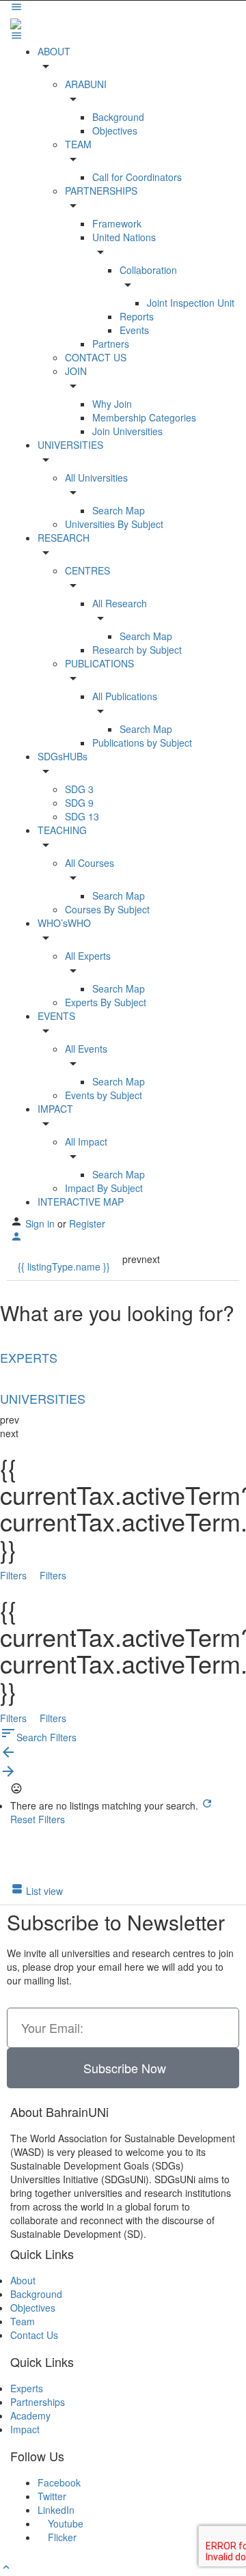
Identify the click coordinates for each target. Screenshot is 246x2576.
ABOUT (54, 51)
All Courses (90, 863)
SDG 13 (82, 816)
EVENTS (56, 1016)
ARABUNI (86, 84)
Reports (137, 316)
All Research (120, 603)
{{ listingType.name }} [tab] (64, 1266)
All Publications (125, 696)
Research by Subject (137, 650)
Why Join (112, 404)
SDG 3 (79, 789)
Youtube (64, 2523)
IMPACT (55, 1109)
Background (118, 117)
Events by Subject (104, 1095)
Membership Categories (144, 417)
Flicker (61, 2537)
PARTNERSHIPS (101, 191)
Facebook (59, 2482)
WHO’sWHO (64, 923)
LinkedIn (56, 2510)
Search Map (119, 510)
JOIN (76, 371)
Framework (117, 223)
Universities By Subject (114, 524)
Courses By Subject (107, 909)
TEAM (78, 144)
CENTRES (87, 570)
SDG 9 (79, 803)
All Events (86, 1049)
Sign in (41, 1223)
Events (134, 330)
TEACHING (62, 830)
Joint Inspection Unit (191, 303)
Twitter (52, 2496)
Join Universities (127, 431)
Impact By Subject (104, 1188)
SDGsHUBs (63, 756)
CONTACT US (96, 357)
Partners (111, 344)
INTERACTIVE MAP (81, 1202)
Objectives (115, 130)
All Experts (88, 956)
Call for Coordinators (137, 177)
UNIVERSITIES (70, 445)
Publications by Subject (142, 743)
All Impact (86, 1141)
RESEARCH (64, 538)
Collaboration (148, 270)
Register (87, 1223)
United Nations (124, 237)
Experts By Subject (106, 1002)
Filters (15, 1575)
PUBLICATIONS (99, 663)
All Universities (96, 477)
